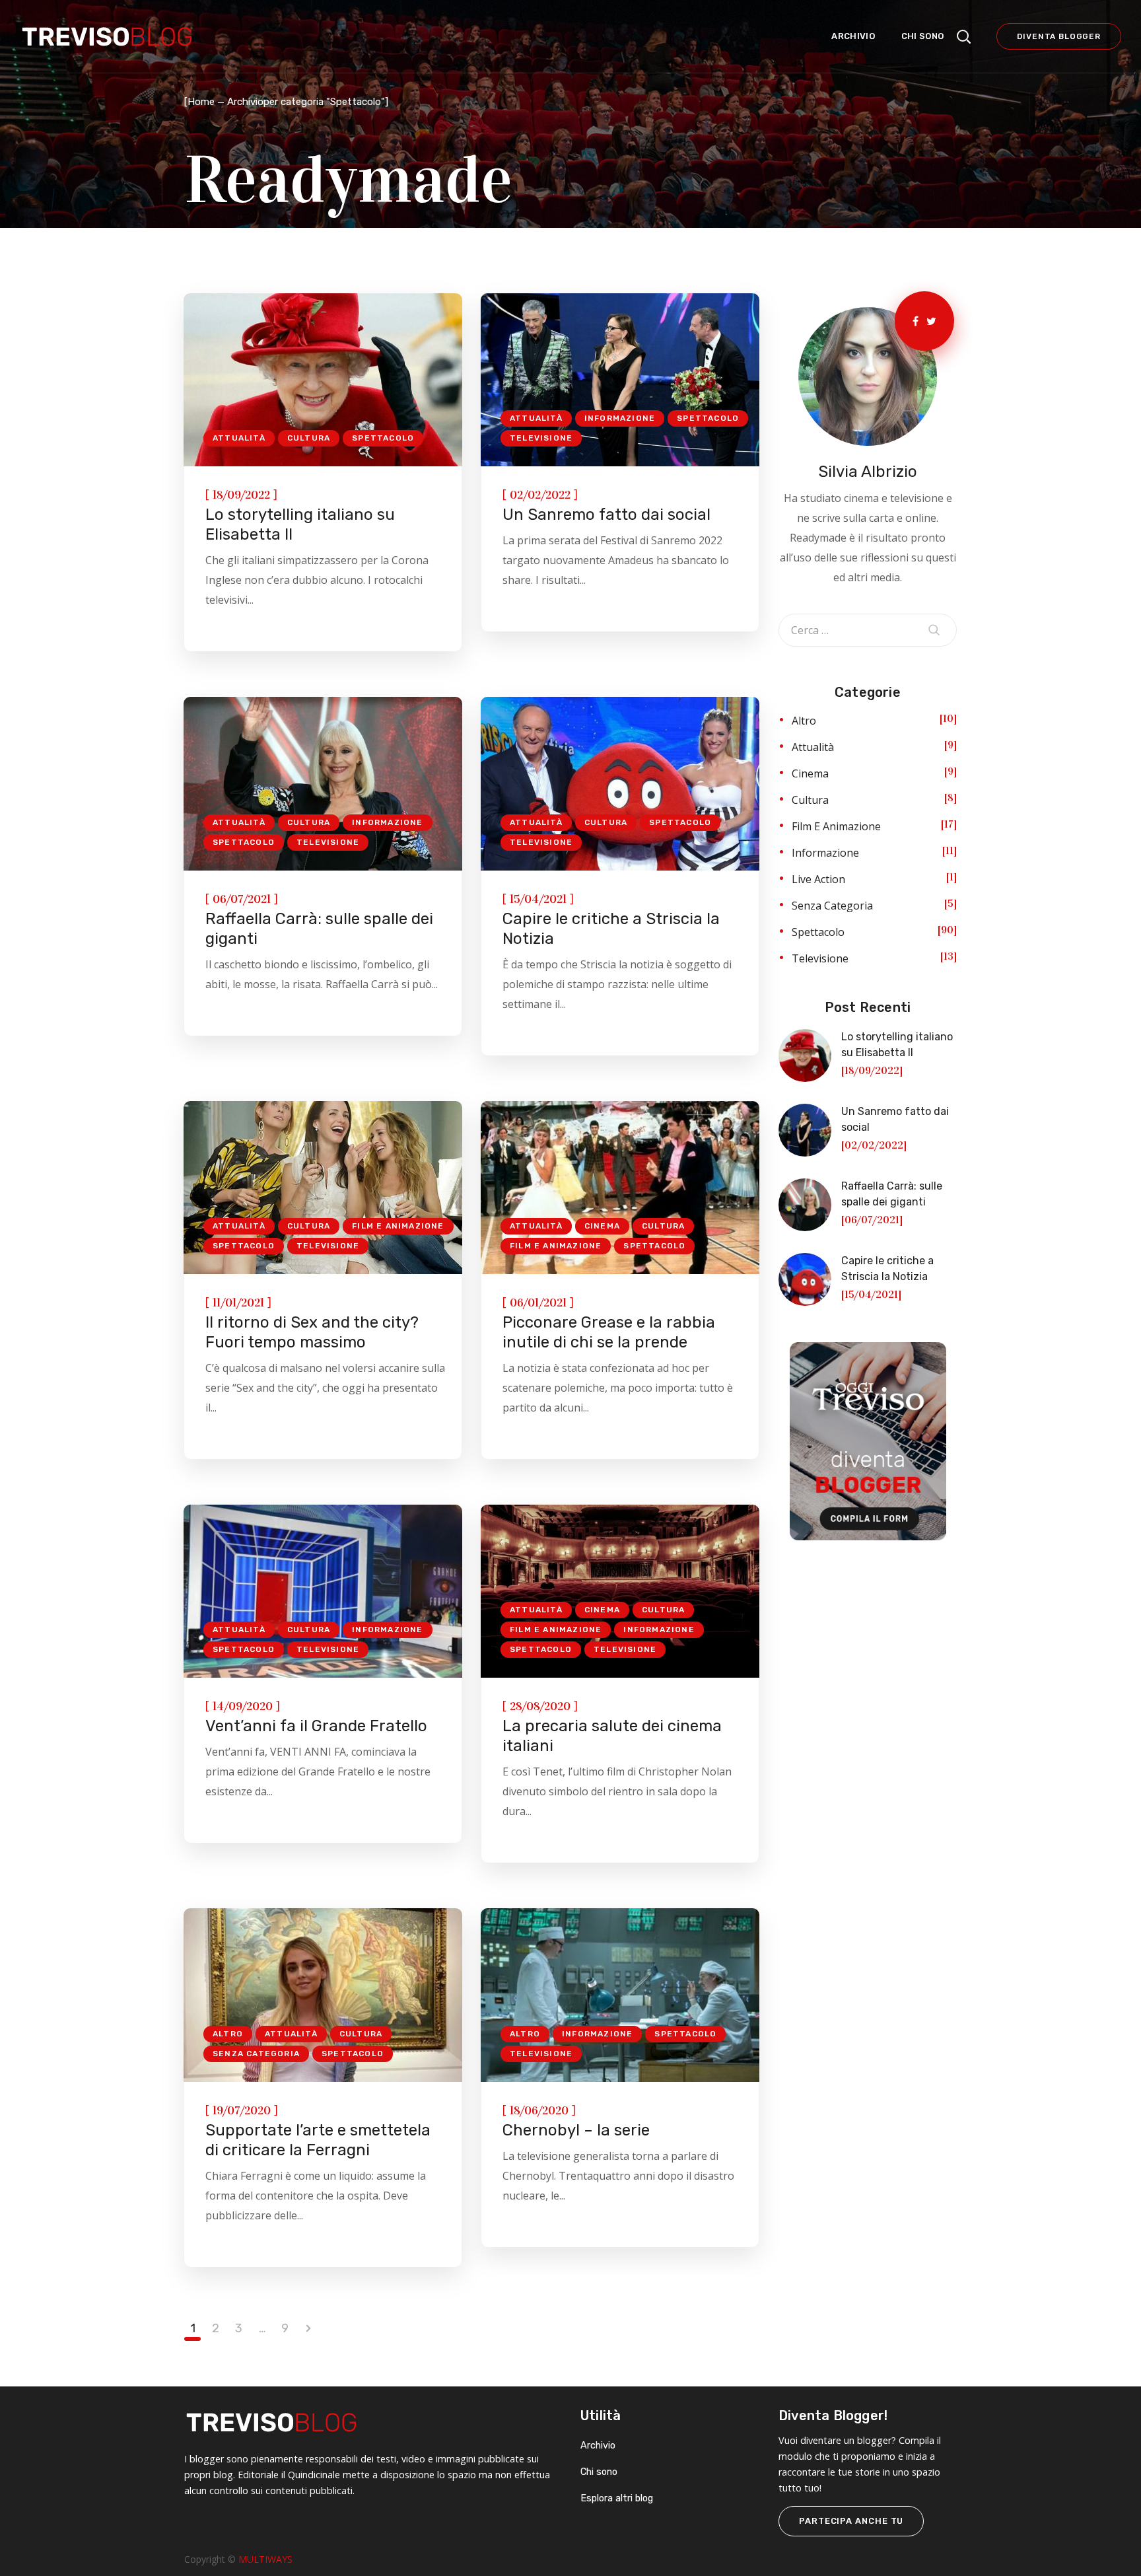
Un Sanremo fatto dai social (606, 515)
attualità (239, 438)
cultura (309, 438)
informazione (620, 418)
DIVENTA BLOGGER (1059, 36)
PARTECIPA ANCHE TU (851, 2521)
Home (201, 102)
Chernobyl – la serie (576, 2130)
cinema (602, 1226)
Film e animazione (398, 1226)
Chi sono (599, 2472)
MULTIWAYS (265, 2559)
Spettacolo (383, 438)
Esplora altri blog (617, 2498)
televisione (541, 438)
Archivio (598, 2446)
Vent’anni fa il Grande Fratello (316, 1726)
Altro (228, 2034)
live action (818, 879)
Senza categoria (256, 2054)
